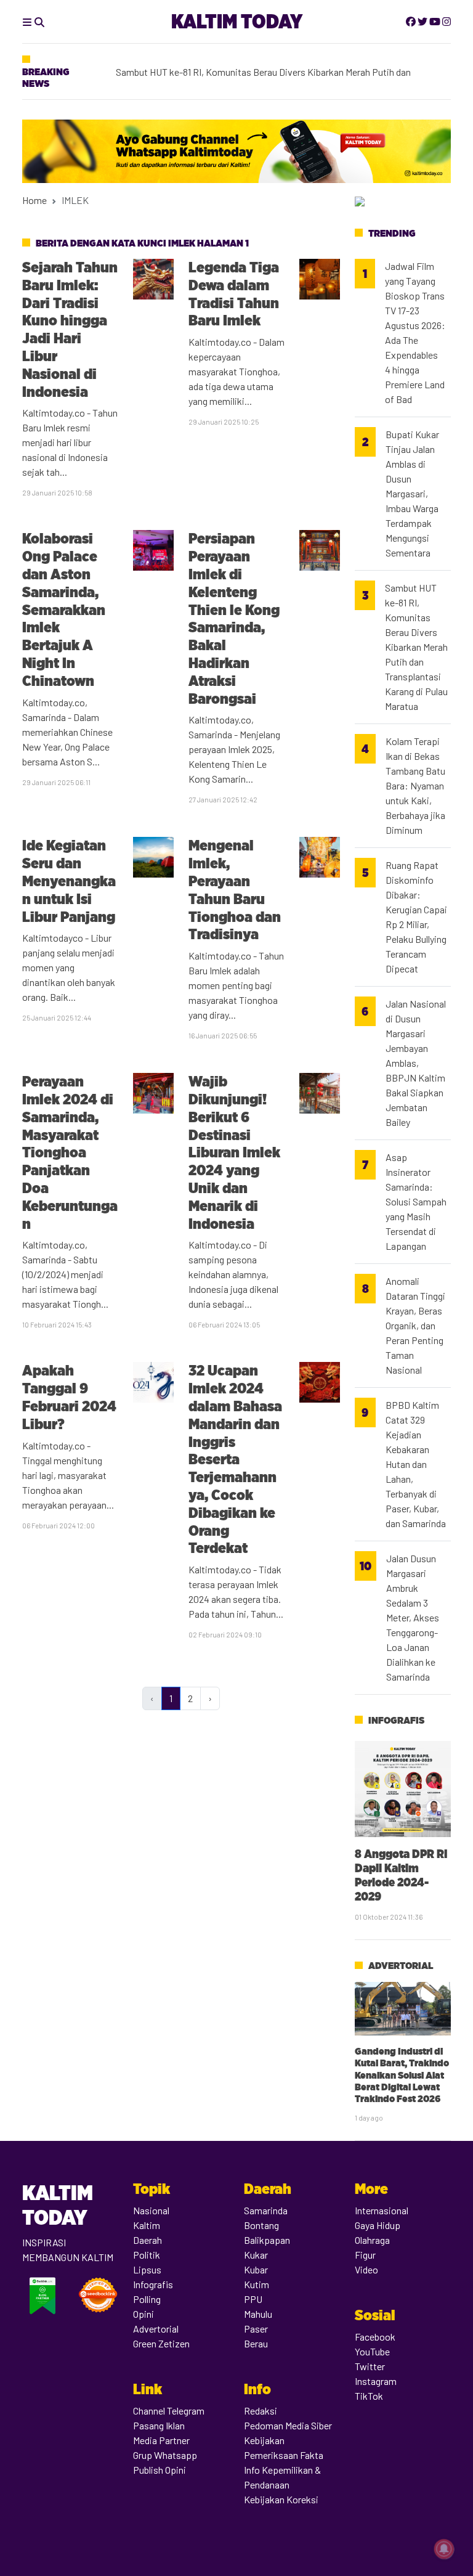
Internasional (382, 2210)
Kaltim (147, 2225)
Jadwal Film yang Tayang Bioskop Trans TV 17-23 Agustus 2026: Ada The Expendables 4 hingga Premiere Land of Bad (415, 332)
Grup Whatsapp (165, 2455)
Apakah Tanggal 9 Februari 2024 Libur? (69, 1397)
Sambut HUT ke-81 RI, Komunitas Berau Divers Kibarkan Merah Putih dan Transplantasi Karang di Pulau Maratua (416, 647)
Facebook (375, 2337)
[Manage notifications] (444, 2549)
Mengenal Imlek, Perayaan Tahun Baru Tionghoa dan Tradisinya (235, 890)
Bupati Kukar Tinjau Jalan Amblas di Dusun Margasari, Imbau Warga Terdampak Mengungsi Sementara (412, 493)
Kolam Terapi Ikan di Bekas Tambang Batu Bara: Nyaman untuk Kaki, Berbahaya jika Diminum (415, 785)
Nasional (151, 2210)
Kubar (256, 2269)
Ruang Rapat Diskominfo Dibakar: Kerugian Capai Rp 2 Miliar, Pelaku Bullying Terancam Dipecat (416, 917)
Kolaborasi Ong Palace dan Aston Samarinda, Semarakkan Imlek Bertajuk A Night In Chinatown (64, 609)
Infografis (396, 1720)
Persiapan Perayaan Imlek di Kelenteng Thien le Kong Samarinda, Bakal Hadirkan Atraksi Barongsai (234, 618)
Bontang (261, 2225)
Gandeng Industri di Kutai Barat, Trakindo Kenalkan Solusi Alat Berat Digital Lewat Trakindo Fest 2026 (402, 2075)
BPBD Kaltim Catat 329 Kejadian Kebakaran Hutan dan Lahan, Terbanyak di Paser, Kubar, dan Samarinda (416, 1464)
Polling (147, 2299)
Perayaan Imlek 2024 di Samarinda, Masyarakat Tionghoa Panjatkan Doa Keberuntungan (70, 1152)
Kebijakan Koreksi (281, 2499)
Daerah (148, 2240)
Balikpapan (267, 2240)
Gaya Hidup (378, 2225)
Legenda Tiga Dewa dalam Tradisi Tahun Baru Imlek (234, 294)
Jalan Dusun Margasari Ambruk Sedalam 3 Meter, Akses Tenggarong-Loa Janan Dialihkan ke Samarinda (413, 1617)
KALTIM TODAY (237, 21)
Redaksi (261, 2411)
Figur (365, 2255)
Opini (144, 2314)
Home (34, 200)
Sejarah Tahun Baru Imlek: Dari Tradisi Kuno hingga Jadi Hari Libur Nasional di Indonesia (70, 329)
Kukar (256, 2255)
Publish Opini (160, 2470)
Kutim (257, 2284)
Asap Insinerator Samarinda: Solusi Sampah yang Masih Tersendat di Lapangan (416, 1201)
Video (366, 2269)
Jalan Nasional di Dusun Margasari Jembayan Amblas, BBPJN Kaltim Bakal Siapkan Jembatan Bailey (416, 1063)
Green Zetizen (161, 2343)
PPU (253, 2299)
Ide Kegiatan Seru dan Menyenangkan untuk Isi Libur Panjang (69, 881)
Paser (256, 2329)
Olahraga (372, 2240)
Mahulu (258, 2314)
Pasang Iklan (159, 2425)
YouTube (372, 2351)
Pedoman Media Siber (288, 2425)
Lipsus (147, 2269)
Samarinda (266, 2210)
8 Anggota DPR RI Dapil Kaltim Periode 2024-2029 (401, 1875)
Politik (147, 2255)
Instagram (376, 2381)
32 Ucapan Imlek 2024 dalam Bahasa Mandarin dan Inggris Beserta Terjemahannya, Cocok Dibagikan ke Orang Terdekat (235, 1459)
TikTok (369, 2396)
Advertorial (401, 1966)
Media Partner (161, 2440)
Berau (256, 2343)
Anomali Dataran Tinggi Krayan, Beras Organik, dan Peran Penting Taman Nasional (415, 1325)
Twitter (370, 2366)
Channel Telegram (169, 2411)
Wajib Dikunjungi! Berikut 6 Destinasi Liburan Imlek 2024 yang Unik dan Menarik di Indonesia (234, 1152)
